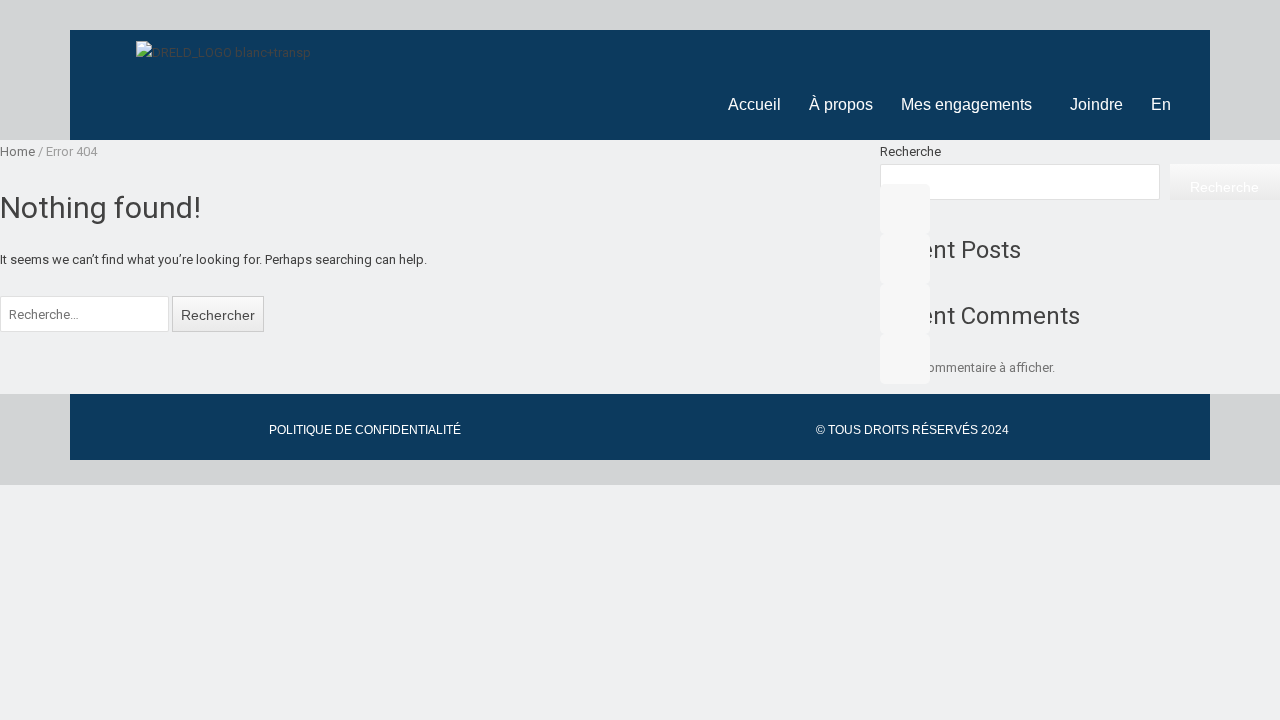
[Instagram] (905, 359)
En (1161, 104)
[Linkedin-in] (905, 309)
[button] (971, 105)
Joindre (1096, 104)
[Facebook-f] (905, 209)
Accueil (754, 104)
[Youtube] (905, 259)
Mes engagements (966, 104)
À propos (841, 104)
